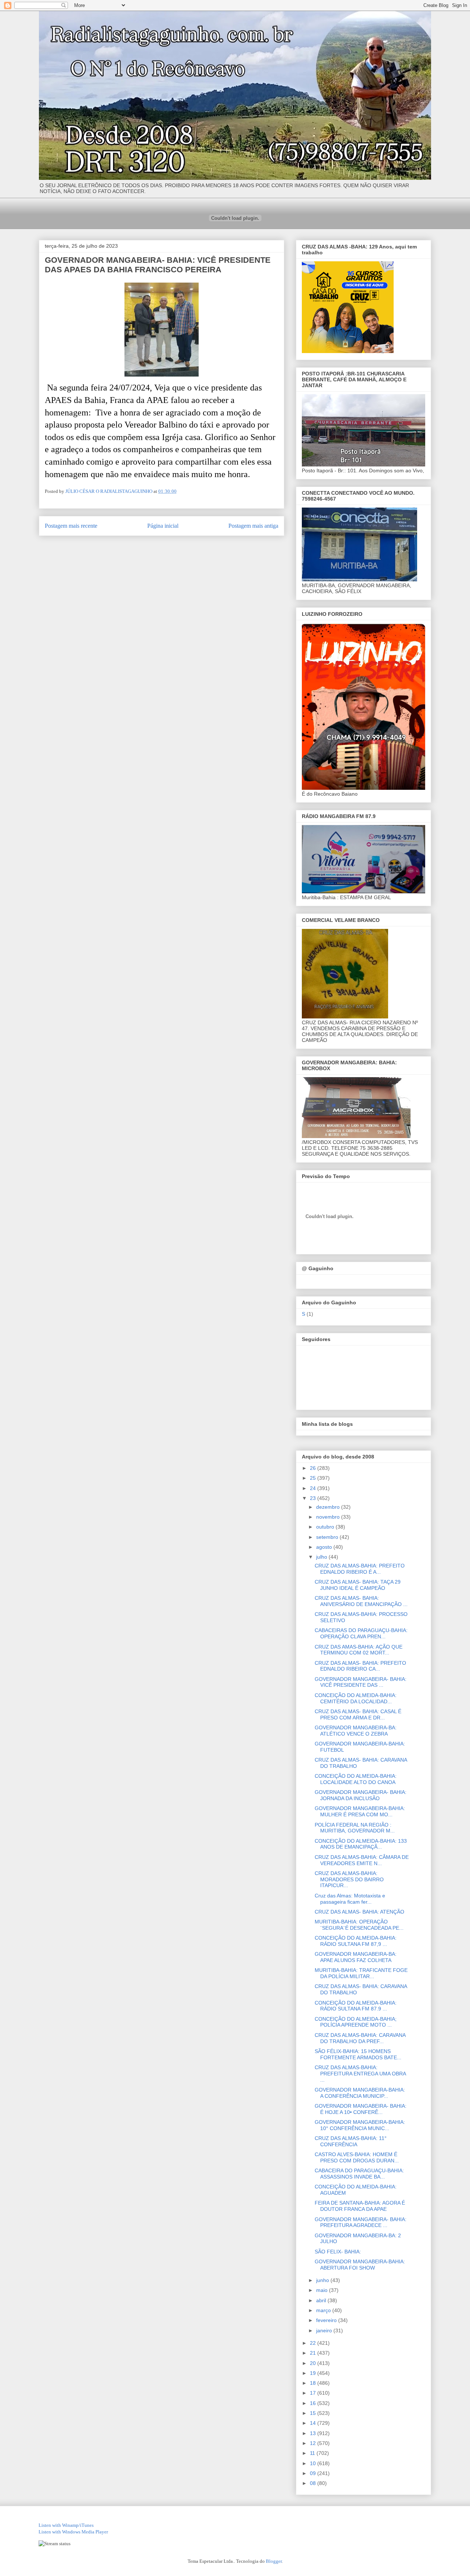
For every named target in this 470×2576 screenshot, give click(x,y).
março (324, 2310)
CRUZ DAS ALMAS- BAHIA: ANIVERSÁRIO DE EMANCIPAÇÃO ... (361, 1601)
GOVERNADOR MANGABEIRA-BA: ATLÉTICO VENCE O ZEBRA (356, 1731)
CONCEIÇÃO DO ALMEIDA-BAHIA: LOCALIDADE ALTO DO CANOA (356, 1779)
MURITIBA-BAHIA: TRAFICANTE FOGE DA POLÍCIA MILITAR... (361, 1973)
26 (314, 1468)
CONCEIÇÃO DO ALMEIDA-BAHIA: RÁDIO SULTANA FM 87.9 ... (356, 2006)
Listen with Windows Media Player (73, 2532)
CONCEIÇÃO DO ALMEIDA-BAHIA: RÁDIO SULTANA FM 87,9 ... (356, 1941)
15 (314, 2413)
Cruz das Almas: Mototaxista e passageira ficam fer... (350, 1899)
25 (314, 1478)
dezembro (329, 1507)
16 (314, 2403)
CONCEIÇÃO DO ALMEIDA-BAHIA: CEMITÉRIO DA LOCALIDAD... (356, 1698)
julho (322, 1557)
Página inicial (163, 526)
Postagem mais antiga (253, 526)
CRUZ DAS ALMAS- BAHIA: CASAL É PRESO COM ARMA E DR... (358, 1714)
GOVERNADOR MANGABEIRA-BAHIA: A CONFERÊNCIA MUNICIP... (360, 2093)
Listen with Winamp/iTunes (66, 2525)
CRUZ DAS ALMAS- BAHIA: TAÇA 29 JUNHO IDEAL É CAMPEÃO (358, 1585)
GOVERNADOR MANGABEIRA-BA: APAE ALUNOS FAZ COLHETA (356, 1957)
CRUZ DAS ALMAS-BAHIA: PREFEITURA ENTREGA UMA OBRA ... (360, 2074)
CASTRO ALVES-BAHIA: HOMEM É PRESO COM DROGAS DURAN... (357, 2157)
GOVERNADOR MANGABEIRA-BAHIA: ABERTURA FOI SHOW (360, 2265)
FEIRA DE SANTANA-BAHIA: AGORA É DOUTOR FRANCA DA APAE (360, 2206)
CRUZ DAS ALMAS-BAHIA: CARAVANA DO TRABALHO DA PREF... (360, 2038)
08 (314, 2483)
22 (314, 2343)
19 (314, 2373)
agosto (325, 1547)
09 (314, 2473)
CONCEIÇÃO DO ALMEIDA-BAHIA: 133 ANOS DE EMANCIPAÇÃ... (361, 1844)
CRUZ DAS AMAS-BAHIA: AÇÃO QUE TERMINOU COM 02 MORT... (359, 1650)
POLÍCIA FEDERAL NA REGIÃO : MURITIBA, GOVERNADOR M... (355, 1828)
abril (322, 2300)
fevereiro (327, 2320)
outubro (326, 1527)
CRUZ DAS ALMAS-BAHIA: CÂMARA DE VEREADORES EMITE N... (362, 1860)
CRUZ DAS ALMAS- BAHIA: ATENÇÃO (359, 1912)
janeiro (325, 2330)
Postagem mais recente (71, 526)
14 (314, 2423)
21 (314, 2353)
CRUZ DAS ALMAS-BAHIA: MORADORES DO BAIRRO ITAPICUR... (349, 1879)
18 (314, 2383)
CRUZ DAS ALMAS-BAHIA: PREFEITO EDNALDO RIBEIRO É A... (360, 1569)
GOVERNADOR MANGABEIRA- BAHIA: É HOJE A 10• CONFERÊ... (361, 2109)
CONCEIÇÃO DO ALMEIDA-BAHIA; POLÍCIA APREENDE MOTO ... (356, 2022)
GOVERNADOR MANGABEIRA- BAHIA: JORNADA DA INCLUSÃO (361, 1795)
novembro (329, 1517)
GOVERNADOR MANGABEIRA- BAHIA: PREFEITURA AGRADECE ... (361, 2222)
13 (314, 2433)
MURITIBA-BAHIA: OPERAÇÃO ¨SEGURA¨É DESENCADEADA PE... (359, 1925)
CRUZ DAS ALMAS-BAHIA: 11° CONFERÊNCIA (351, 2141)
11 (313, 2453)
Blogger (274, 2561)
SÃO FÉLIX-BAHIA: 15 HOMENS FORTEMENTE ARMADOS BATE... (358, 2054)
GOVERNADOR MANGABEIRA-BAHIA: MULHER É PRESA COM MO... (360, 1811)
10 (314, 2463)
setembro (328, 1537)
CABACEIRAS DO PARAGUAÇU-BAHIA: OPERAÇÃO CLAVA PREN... (361, 1633)
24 (314, 1488)
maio (323, 2290)
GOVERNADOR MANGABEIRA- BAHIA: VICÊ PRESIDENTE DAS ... (361, 1682)
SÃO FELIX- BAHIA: (338, 2252)
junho (323, 2280)
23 (314, 1498)
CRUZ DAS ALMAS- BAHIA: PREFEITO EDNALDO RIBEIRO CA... (360, 1666)
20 (314, 2363)
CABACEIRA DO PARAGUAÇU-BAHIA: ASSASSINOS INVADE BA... (359, 2174)
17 (314, 2393)
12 (314, 2443)
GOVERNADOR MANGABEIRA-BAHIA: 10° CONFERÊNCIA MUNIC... (360, 2125)
